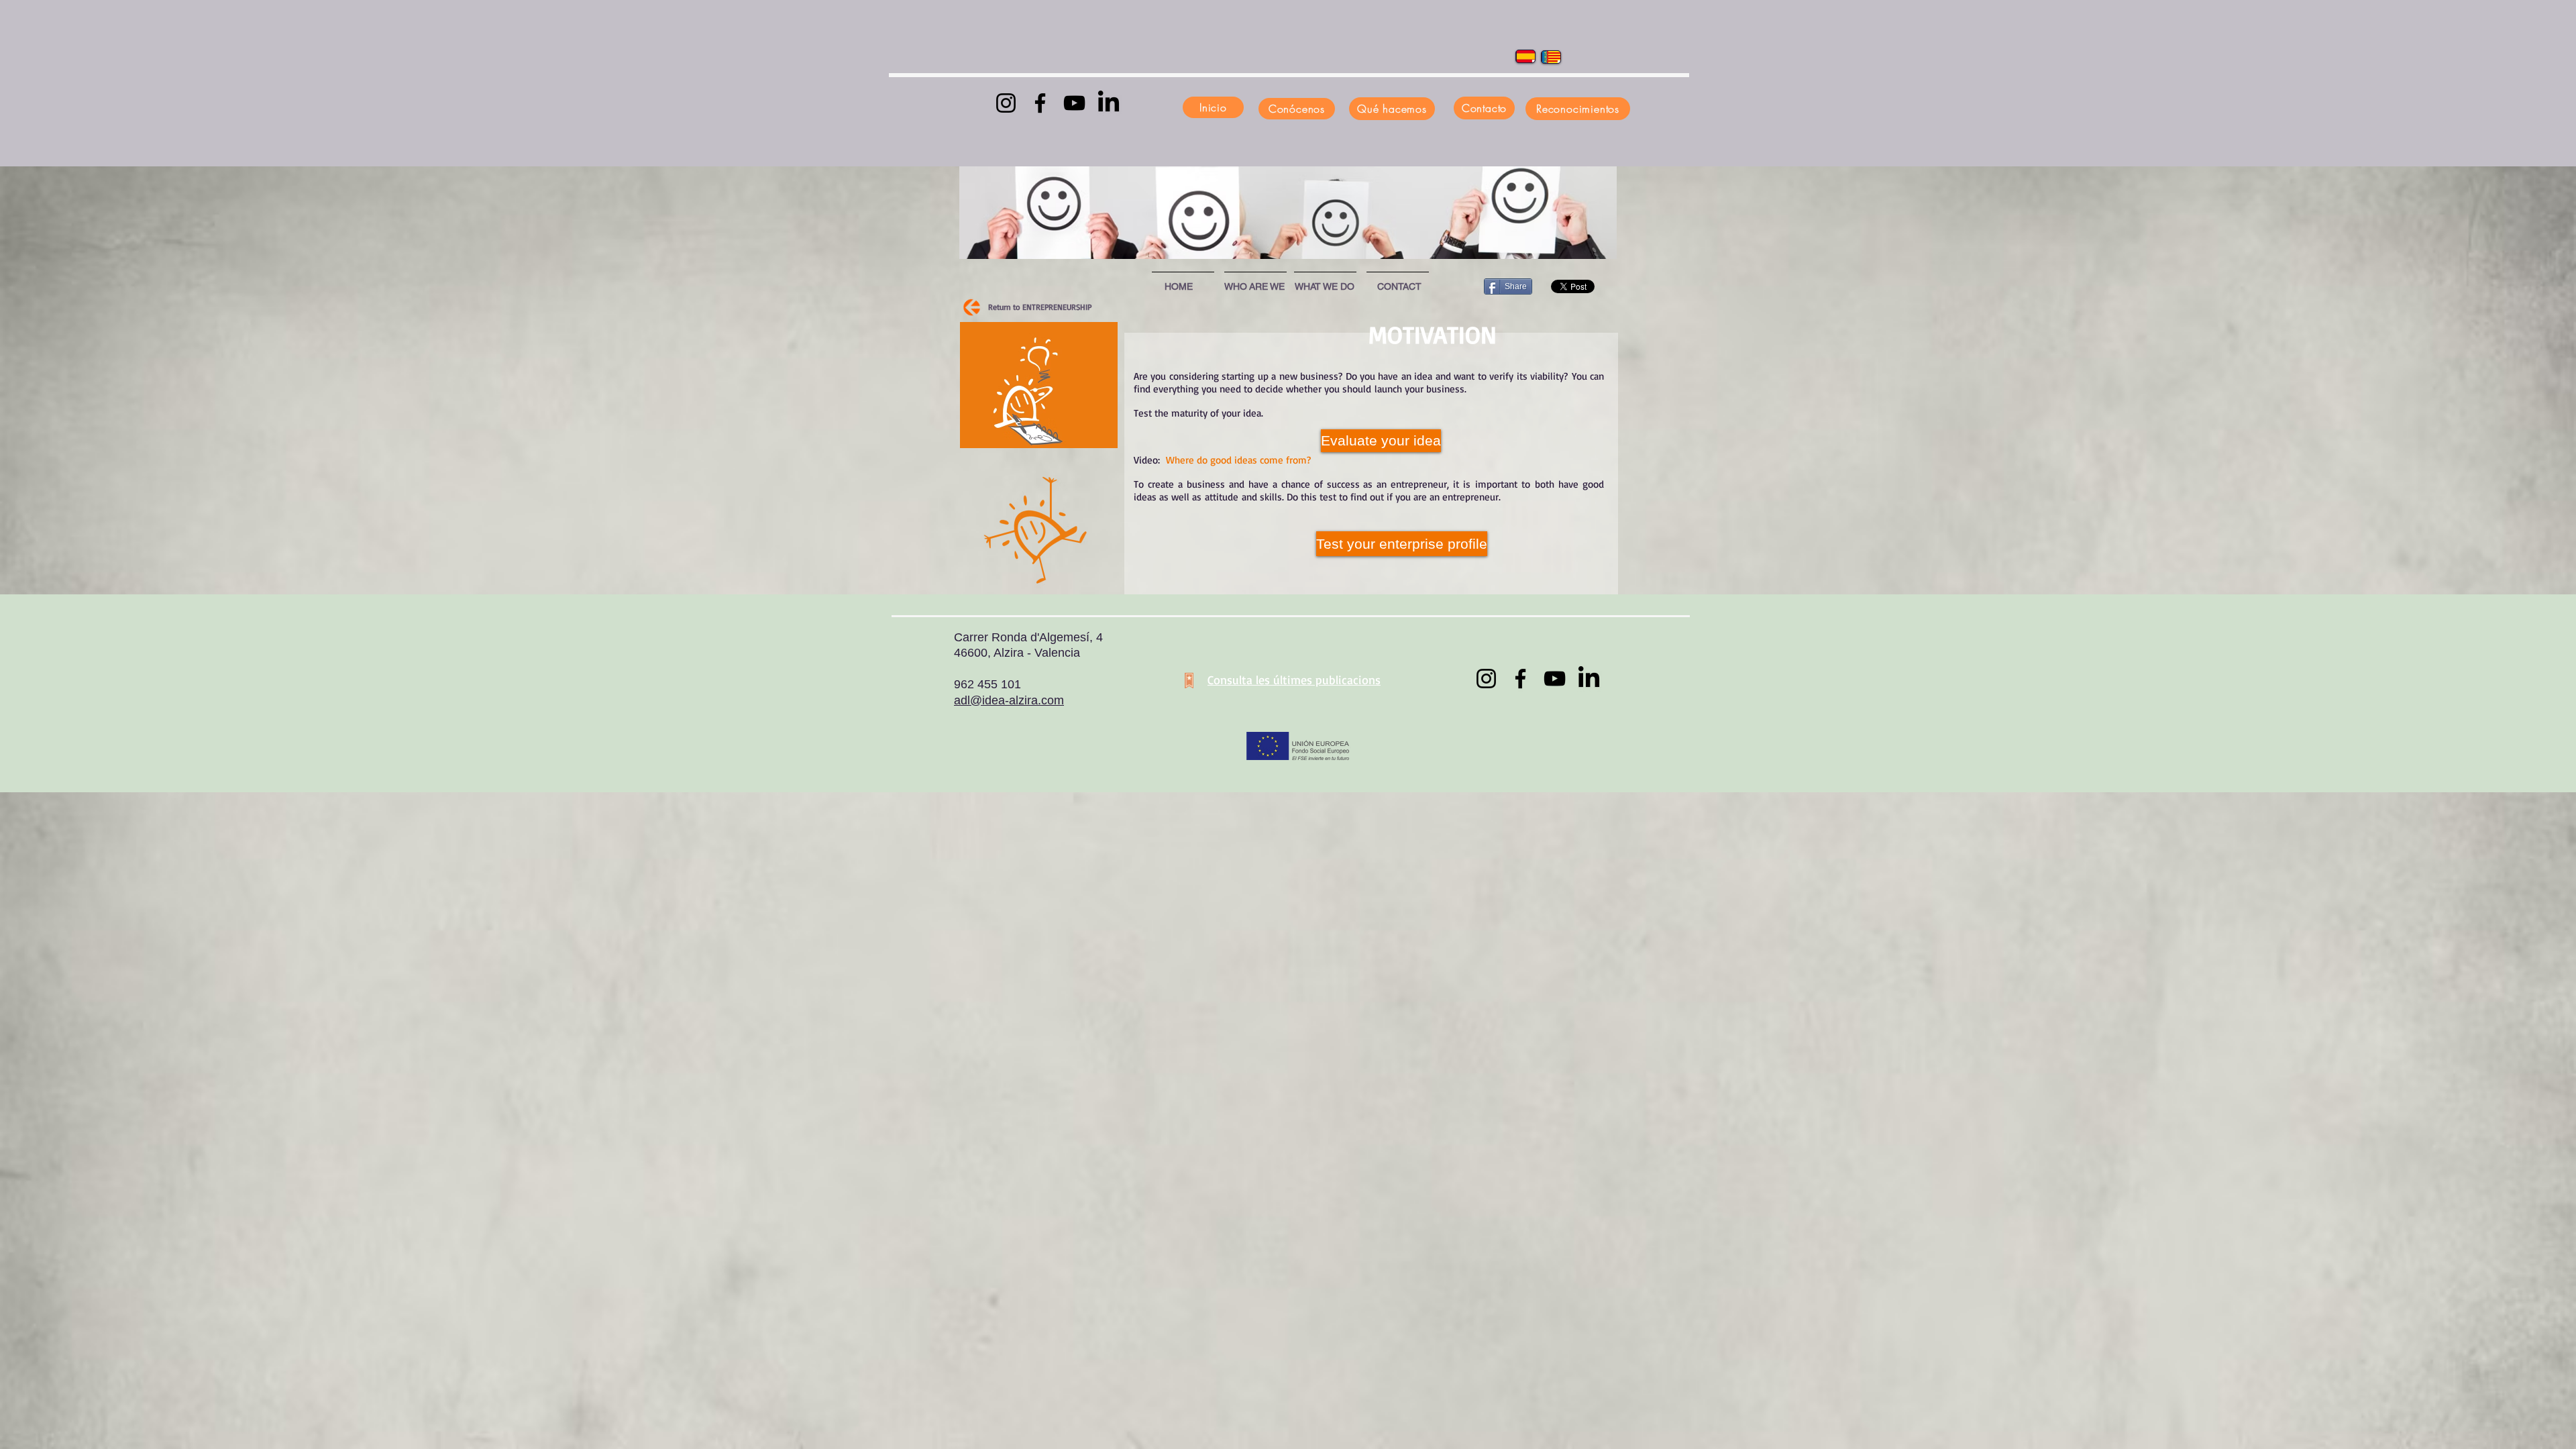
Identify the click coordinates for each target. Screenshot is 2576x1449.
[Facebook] (1040, 103)
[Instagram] (1006, 103)
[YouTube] (1074, 103)
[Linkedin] (1109, 103)
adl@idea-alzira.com (1009, 700)
